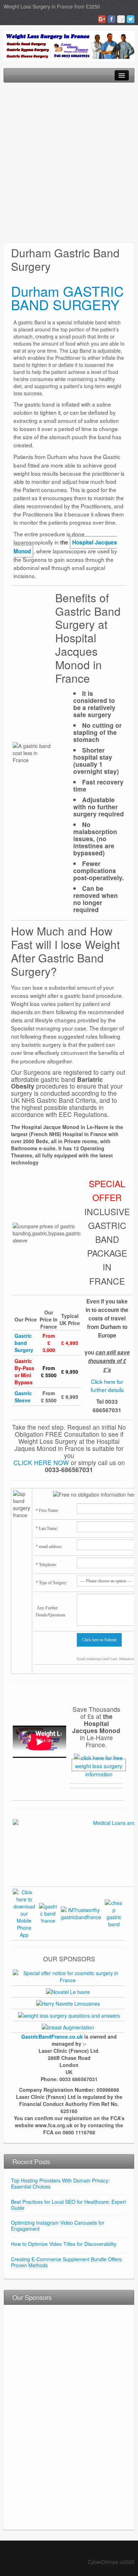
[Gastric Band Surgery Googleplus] (102, 19)
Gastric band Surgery (24, 1343)
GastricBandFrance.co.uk (52, 2036)
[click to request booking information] (68, 2003)
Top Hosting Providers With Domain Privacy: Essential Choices (60, 2183)
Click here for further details (107, 1385)
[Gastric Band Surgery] (69, 45)
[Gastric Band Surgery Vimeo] (121, 19)
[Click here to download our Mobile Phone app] (24, 1913)
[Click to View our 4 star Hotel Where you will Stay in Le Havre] (68, 1991)
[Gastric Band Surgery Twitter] (131, 19)
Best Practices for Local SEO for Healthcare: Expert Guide (68, 2205)
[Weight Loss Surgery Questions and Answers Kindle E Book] (69, 2015)
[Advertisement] (69, 162)
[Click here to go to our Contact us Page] (99, 1765)
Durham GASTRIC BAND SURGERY (67, 298)
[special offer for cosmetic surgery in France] (68, 1976)
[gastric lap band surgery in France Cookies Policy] (114, 1913)
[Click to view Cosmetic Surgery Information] (68, 2027)
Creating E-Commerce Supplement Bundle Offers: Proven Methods (67, 2262)
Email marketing (89, 1659)
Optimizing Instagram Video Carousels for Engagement (58, 2226)
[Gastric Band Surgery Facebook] (111, 19)
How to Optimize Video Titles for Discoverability (64, 2244)
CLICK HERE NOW (41, 1462)
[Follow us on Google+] (48, 1913)
